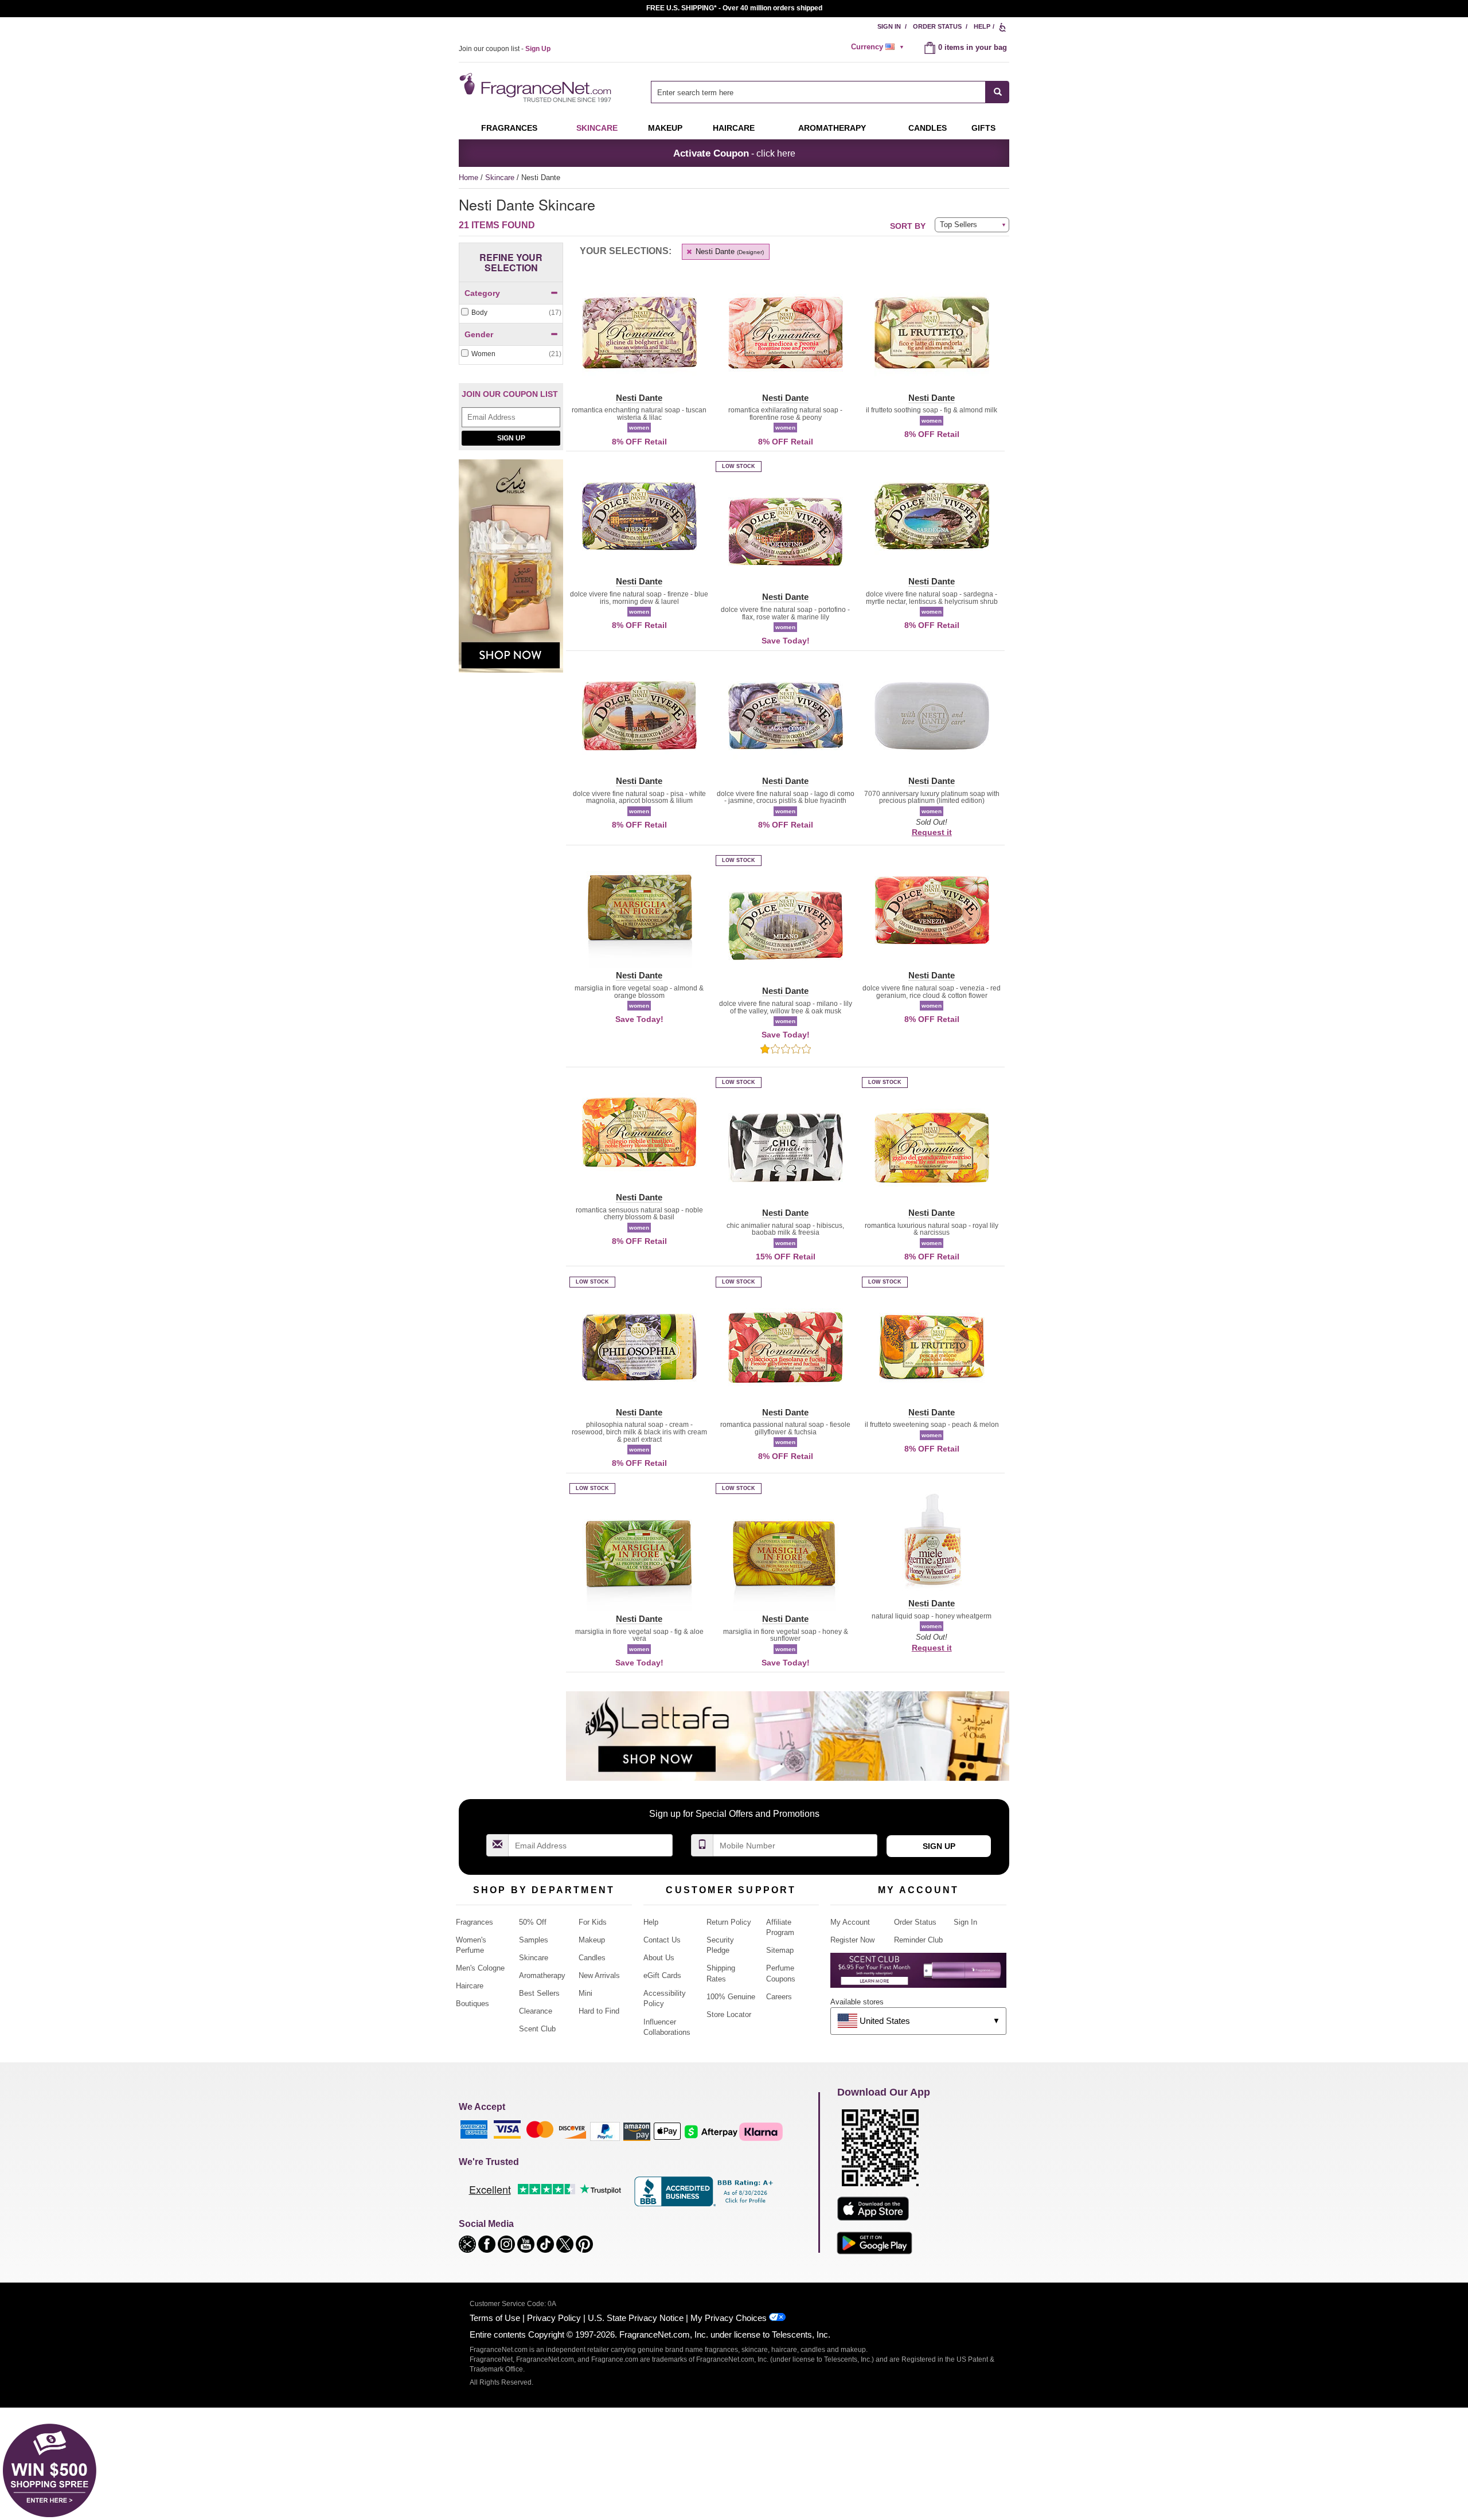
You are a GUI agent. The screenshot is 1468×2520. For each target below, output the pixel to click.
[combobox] (830, 92)
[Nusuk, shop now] (511, 572)
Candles (592, 1958)
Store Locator (729, 2014)
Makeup (665, 128)
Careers (779, 1997)
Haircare (734, 128)
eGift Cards (662, 1975)
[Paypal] (605, 2131)
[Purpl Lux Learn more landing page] (918, 1974)
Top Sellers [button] (959, 225)
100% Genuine (731, 1997)
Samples (534, 1940)
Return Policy (729, 1922)
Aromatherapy (542, 1975)
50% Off (533, 1922)
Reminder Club (918, 1940)
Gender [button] (479, 334)
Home (468, 178)
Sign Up (511, 438)
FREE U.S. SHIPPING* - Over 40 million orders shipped (734, 8)
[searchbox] (818, 92)
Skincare (597, 128)
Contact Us (662, 1940)
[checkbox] (511, 313)
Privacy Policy (554, 2318)
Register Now (852, 1940)
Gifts (983, 128)
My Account (850, 1922)
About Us (659, 1958)
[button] (639, 340)
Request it (932, 832)
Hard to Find (599, 2011)
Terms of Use (495, 2318)
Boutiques (473, 2004)
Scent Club (537, 2029)
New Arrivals (599, 1975)
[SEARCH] (997, 92)
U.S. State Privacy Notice (636, 2318)
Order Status (937, 26)
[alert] (879, 47)
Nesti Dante (729, 251)
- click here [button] (734, 153)
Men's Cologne (480, 1968)
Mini (585, 1993)
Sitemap (780, 1950)
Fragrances (509, 128)
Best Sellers (539, 1993)
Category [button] (482, 293)
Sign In (889, 26)
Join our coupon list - (505, 49)
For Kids (593, 1922)
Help (982, 26)
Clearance (536, 2011)
